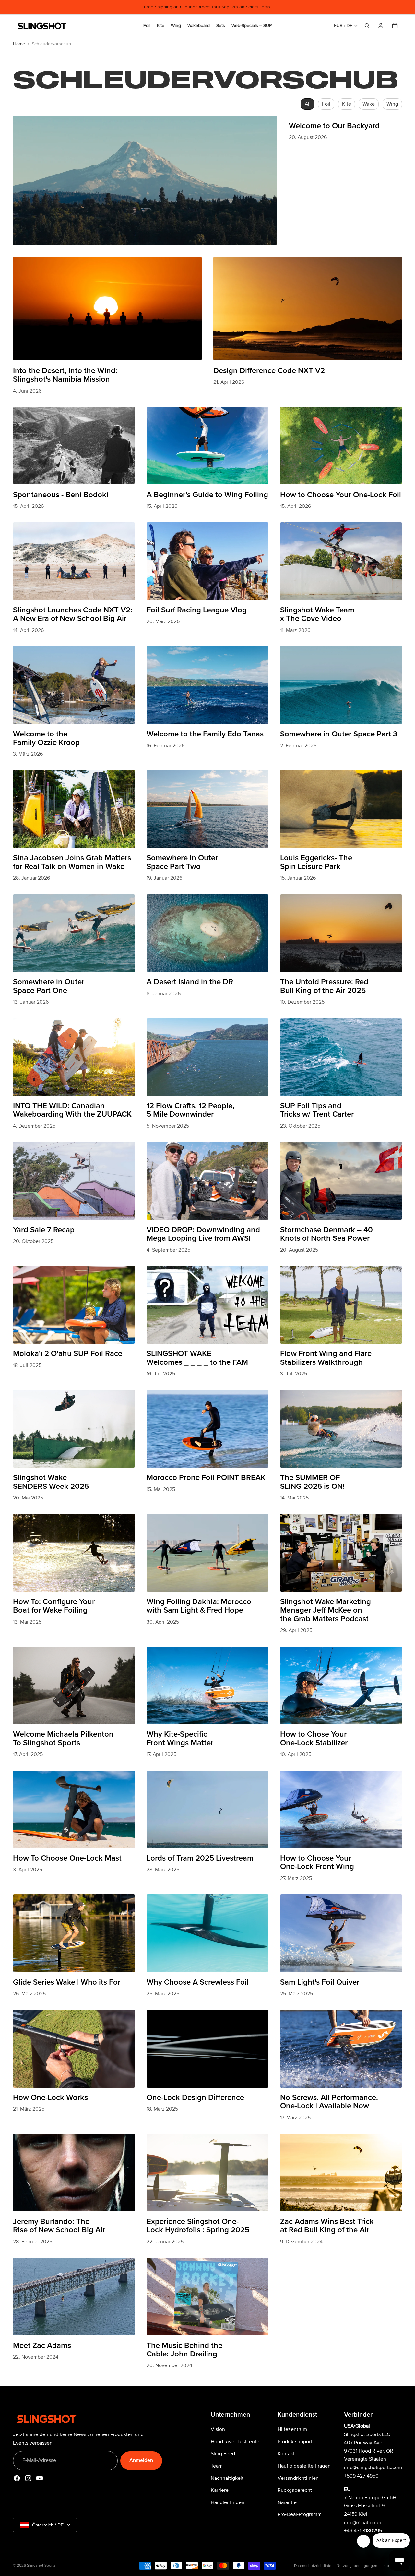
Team (217, 2466)
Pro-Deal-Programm (300, 2514)
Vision (218, 2429)
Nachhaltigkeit (227, 2478)
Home (19, 44)
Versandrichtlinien (298, 2478)
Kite (347, 104)
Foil (326, 104)
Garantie (287, 2502)
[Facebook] (17, 2478)
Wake (369, 104)
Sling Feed (223, 2454)
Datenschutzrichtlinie (313, 2566)
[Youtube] (40, 2478)
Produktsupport (295, 2442)
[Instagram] (28, 2478)
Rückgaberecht (295, 2490)
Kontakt (286, 2454)
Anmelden (141, 2460)
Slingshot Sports (41, 2565)
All (308, 104)
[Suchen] (367, 26)
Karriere (220, 2490)
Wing (392, 104)
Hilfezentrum (292, 2429)
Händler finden (228, 2502)
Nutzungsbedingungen (357, 2566)
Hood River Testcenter (236, 2442)
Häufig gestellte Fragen (304, 2466)
